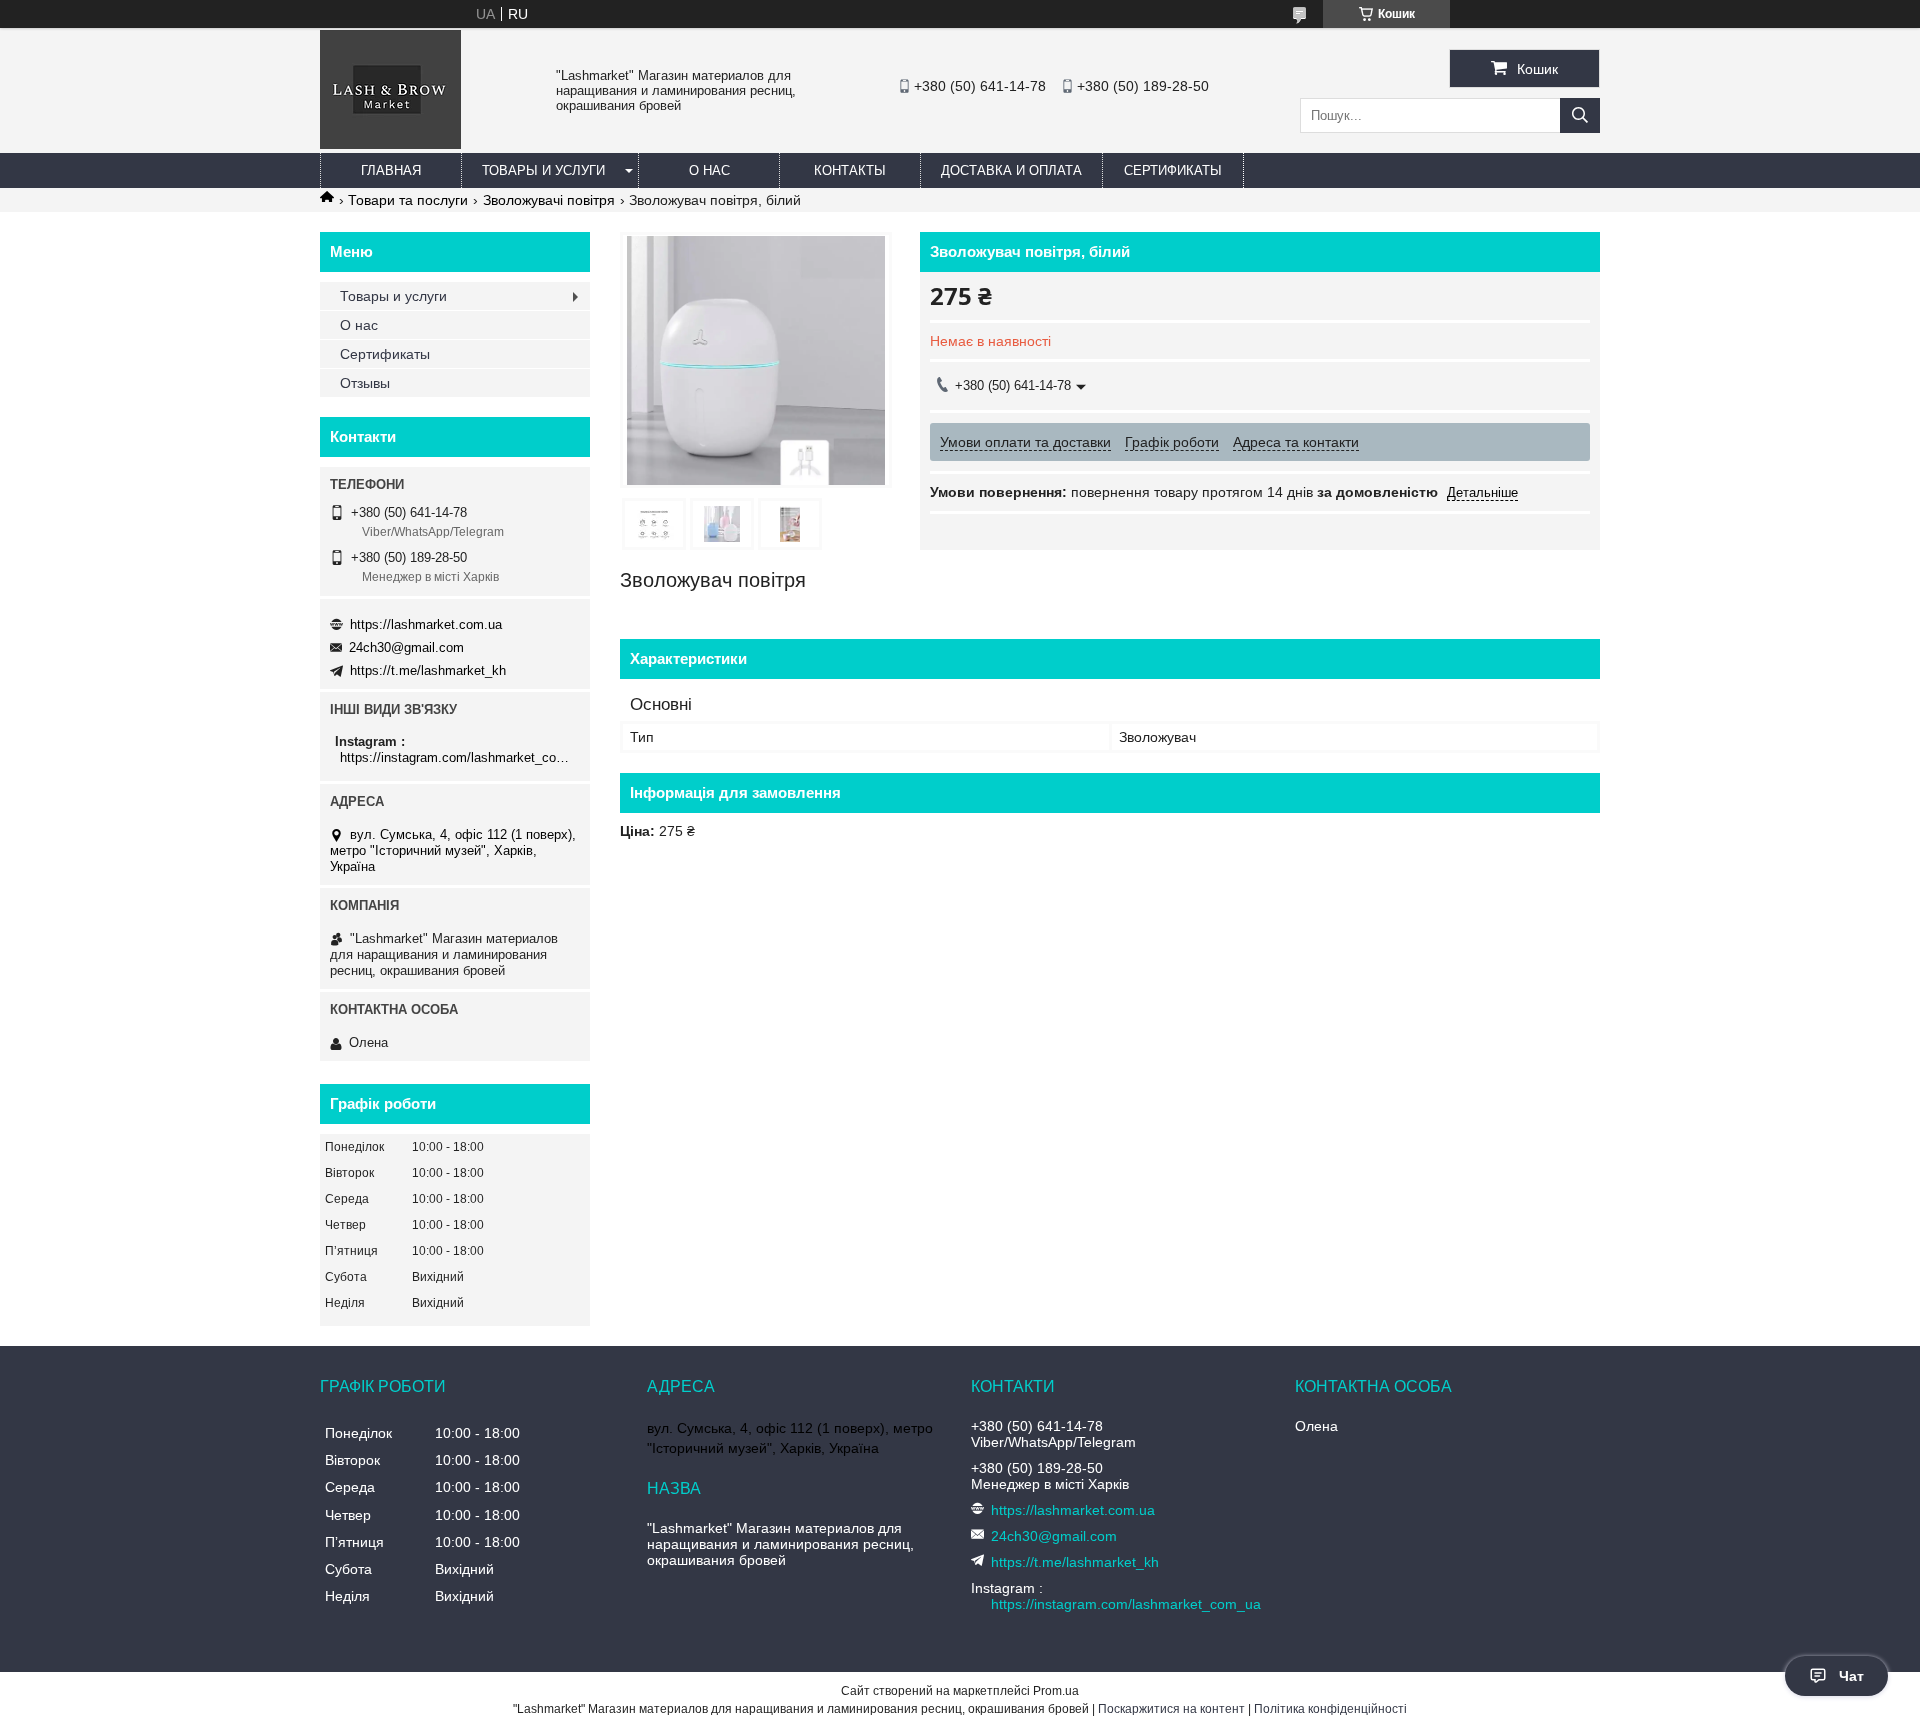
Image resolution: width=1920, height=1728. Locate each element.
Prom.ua (1056, 1691)
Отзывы (365, 383)
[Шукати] (1580, 115)
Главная (391, 170)
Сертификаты (1173, 170)
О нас (709, 170)
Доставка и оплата (1011, 170)
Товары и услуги (543, 170)
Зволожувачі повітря (549, 200)
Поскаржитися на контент (1171, 1709)
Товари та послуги (408, 200)
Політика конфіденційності (1330, 1709)
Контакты (850, 170)
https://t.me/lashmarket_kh (428, 670)
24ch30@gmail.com (406, 647)
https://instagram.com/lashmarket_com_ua (457, 757)
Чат (1851, 1676)
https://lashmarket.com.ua (426, 624)
